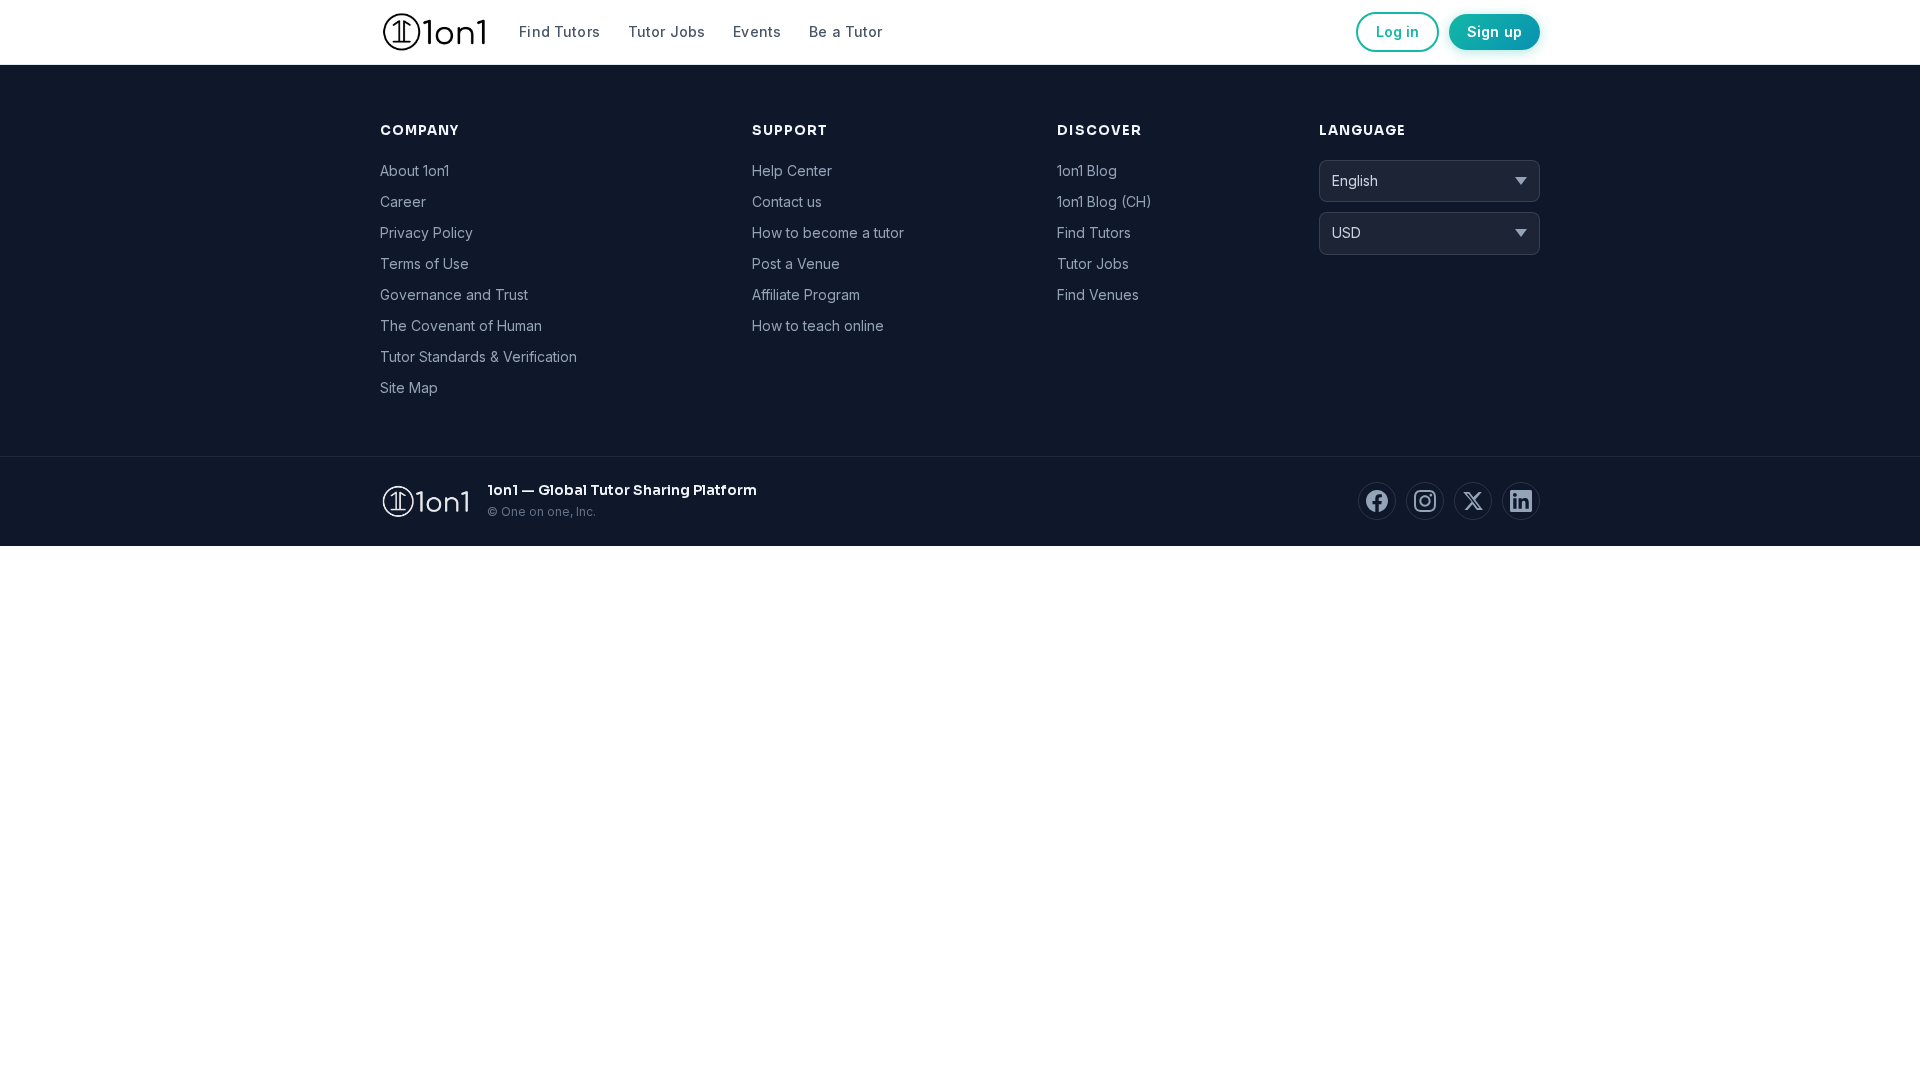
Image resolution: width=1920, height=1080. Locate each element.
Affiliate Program (806, 294)
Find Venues (1098, 294)
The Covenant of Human (461, 325)
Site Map (409, 387)
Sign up (1494, 31)
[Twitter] (1473, 501)
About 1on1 (414, 170)
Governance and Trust (454, 294)
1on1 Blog (1087, 170)
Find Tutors (559, 31)
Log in (1397, 31)
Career (403, 201)
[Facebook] (1377, 501)
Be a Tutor (845, 31)
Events (757, 31)
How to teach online (818, 325)
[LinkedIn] (1521, 501)
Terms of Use (424, 263)
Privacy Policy (426, 232)
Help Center (792, 170)
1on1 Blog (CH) (1104, 201)
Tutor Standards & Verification (478, 356)
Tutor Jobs (666, 31)
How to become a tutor (828, 232)
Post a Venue (796, 263)
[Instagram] (1425, 501)
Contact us (787, 201)
